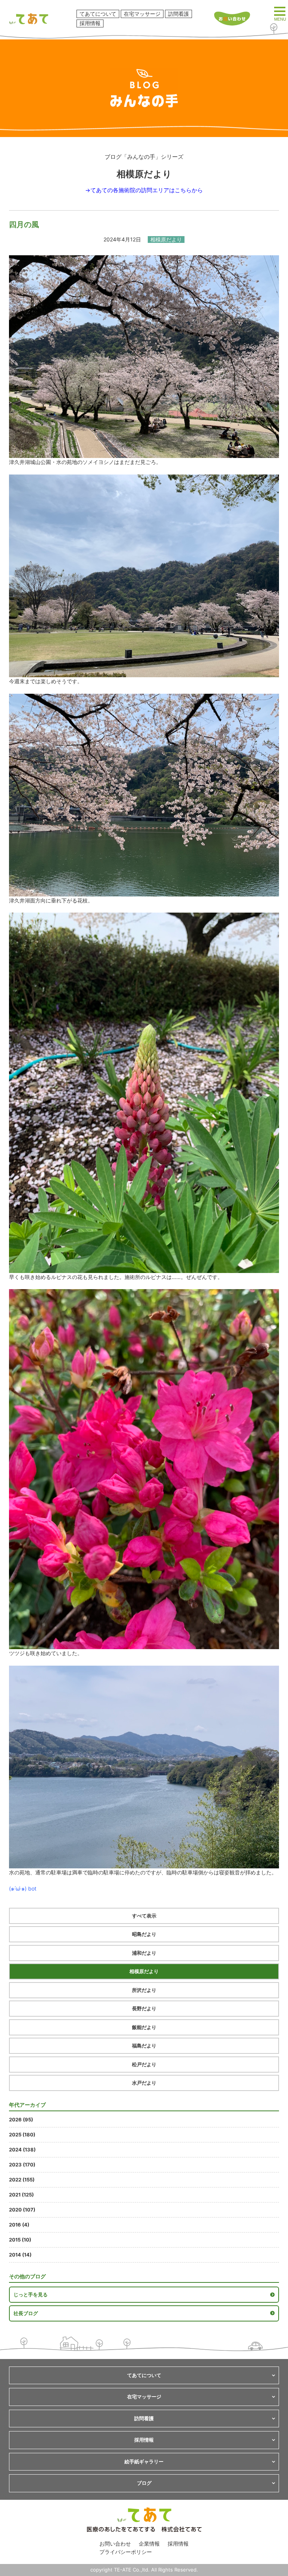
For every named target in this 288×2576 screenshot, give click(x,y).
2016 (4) (19, 2225)
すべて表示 (144, 1916)
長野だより (144, 2008)
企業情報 (149, 2544)
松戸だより (144, 2064)
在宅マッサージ (142, 14)
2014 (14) (20, 2255)
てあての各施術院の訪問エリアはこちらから (147, 190)
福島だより (144, 2046)
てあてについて (98, 14)
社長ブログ (26, 2313)
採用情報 (90, 23)
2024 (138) (22, 2150)
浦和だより (144, 1953)
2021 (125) (21, 2195)
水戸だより (144, 2083)
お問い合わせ (115, 2544)
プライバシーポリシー (126, 2552)
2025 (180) (22, 2135)
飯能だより (144, 2027)
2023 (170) (22, 2165)
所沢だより (144, 1990)
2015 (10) (20, 2240)
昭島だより (144, 1934)
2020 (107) (22, 2210)
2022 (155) (22, 2180)
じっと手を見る (31, 2294)
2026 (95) (21, 2120)
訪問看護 (178, 14)
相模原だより (144, 1971)
